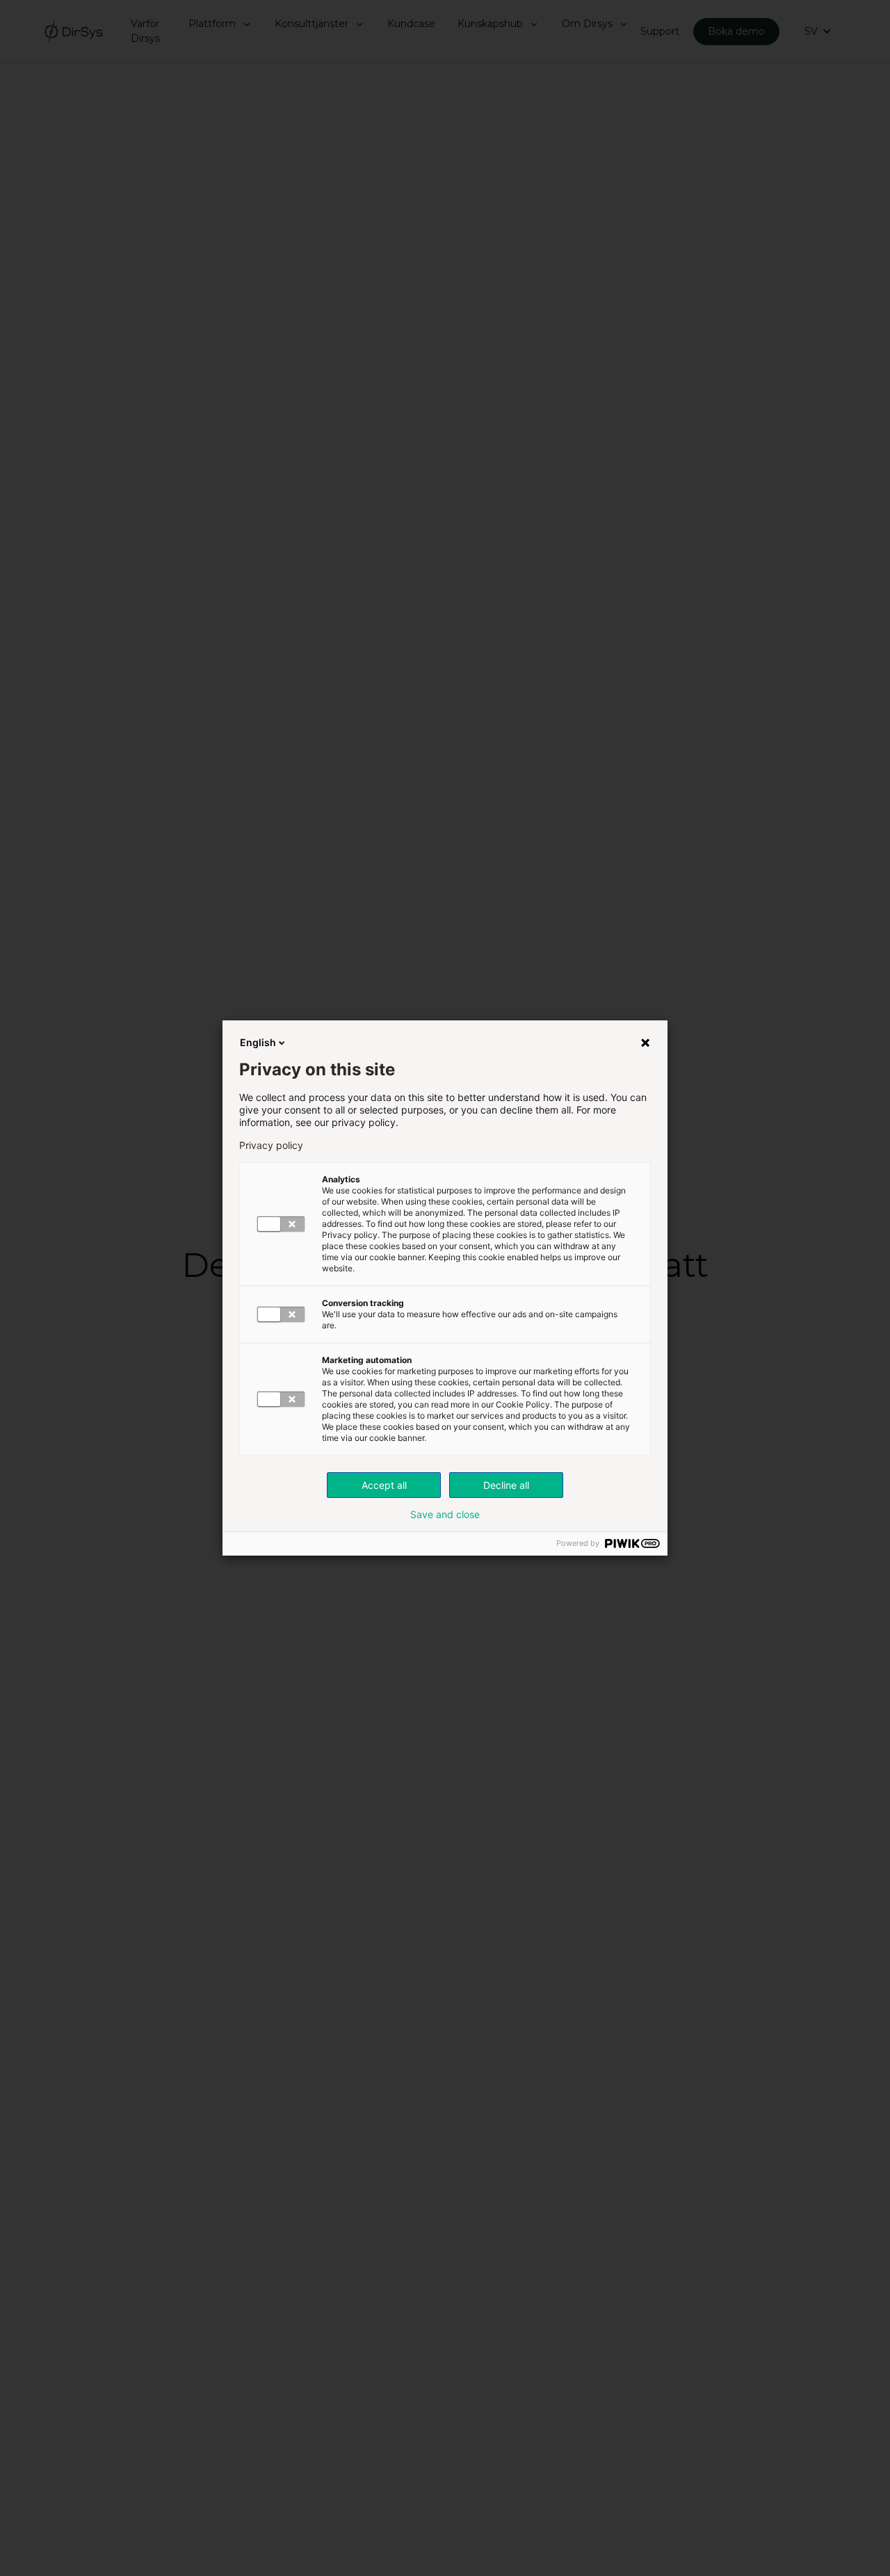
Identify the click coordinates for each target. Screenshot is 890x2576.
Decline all (506, 1485)
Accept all (384, 1485)
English (258, 1042)
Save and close (445, 1515)
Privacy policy (271, 1146)
